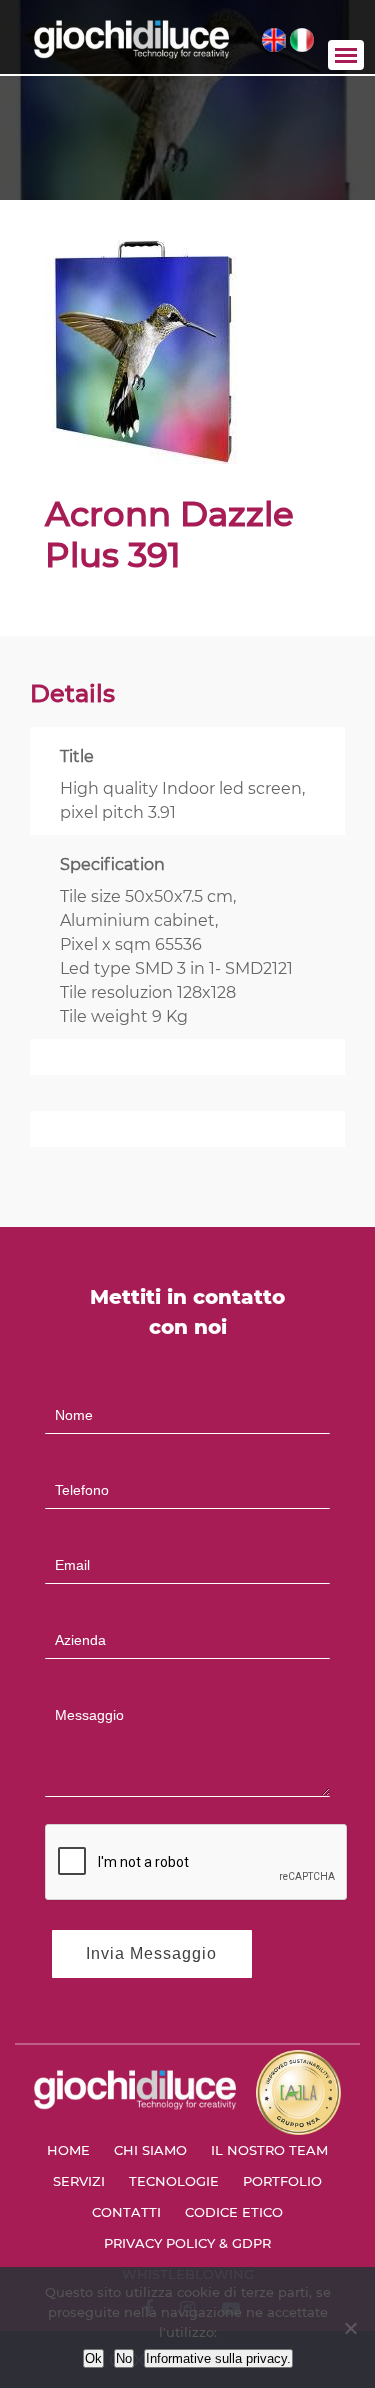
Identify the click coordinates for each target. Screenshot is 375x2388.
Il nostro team (269, 2150)
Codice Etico (234, 2212)
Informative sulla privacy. (218, 2358)
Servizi (79, 2181)
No (124, 2358)
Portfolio (282, 2181)
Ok (93, 2358)
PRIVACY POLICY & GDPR (187, 2243)
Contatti (126, 2212)
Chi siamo (150, 2150)
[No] (350, 2328)
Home (68, 2150)
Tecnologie (174, 2181)
